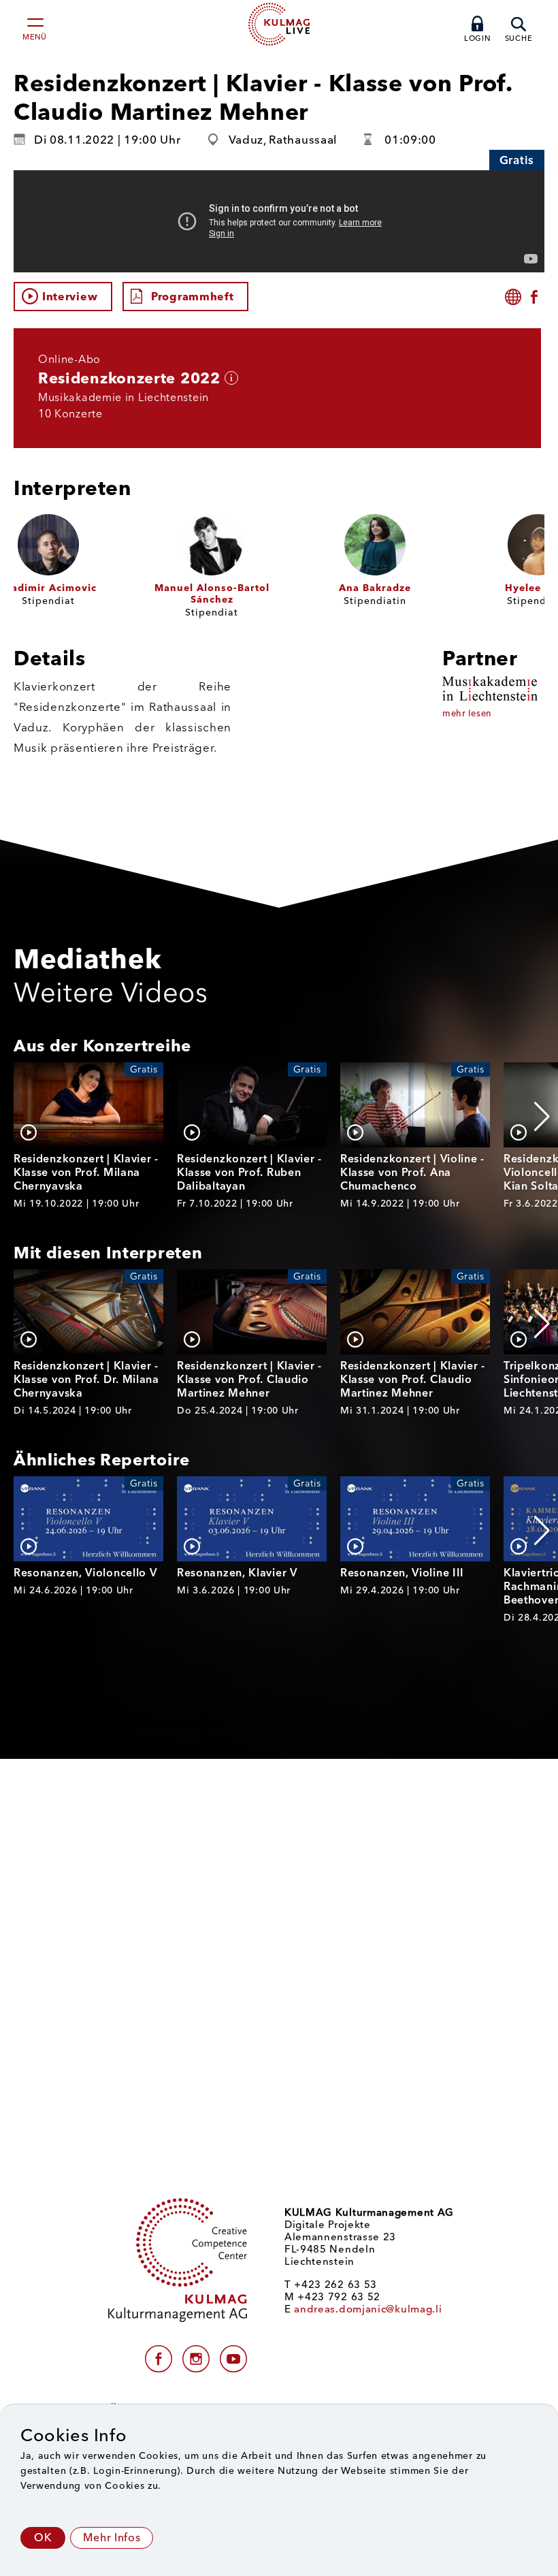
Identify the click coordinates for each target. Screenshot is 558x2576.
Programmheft (192, 297)
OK (43, 2538)
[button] (542, 1117)
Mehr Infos (112, 2538)
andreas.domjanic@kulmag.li (368, 2309)
